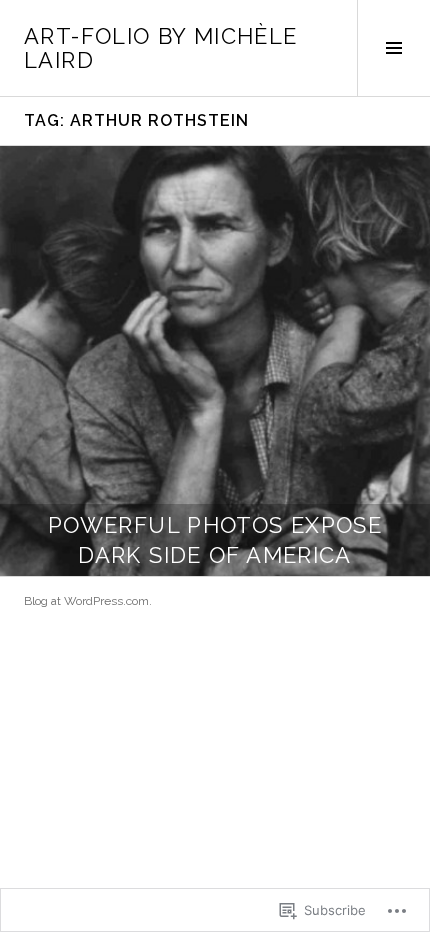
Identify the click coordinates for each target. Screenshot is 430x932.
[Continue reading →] (215, 361)
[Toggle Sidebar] (393, 48)
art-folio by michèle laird (161, 48)
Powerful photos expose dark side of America (215, 540)
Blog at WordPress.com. (88, 601)
